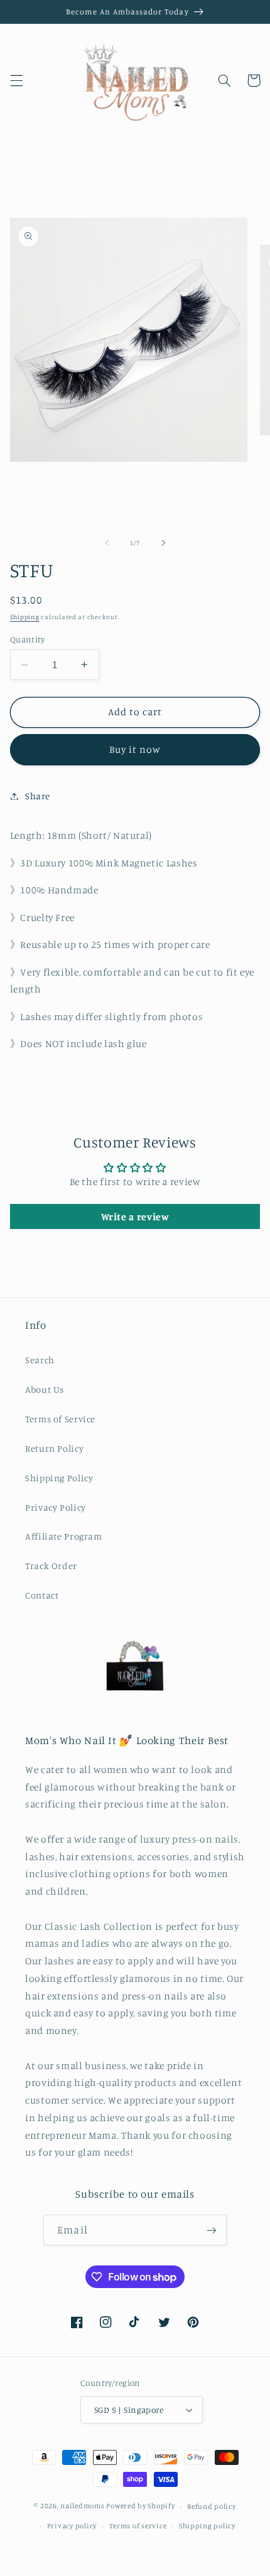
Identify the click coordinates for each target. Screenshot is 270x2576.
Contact (42, 1595)
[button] (16, 80)
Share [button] (38, 796)
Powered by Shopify (140, 2506)
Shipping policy (207, 2526)
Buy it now (135, 749)
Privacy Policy (56, 1507)
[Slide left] (107, 543)
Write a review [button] (135, 1216)
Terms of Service (60, 1419)
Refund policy (212, 2506)
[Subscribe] (211, 2230)
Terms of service (138, 2526)
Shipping (25, 617)
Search (40, 1360)
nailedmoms (82, 2506)
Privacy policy (72, 2526)
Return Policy (54, 1448)
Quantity (27, 639)
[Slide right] (163, 543)
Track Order (51, 1566)
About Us (45, 1389)
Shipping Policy (59, 1478)
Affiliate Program (64, 1536)
